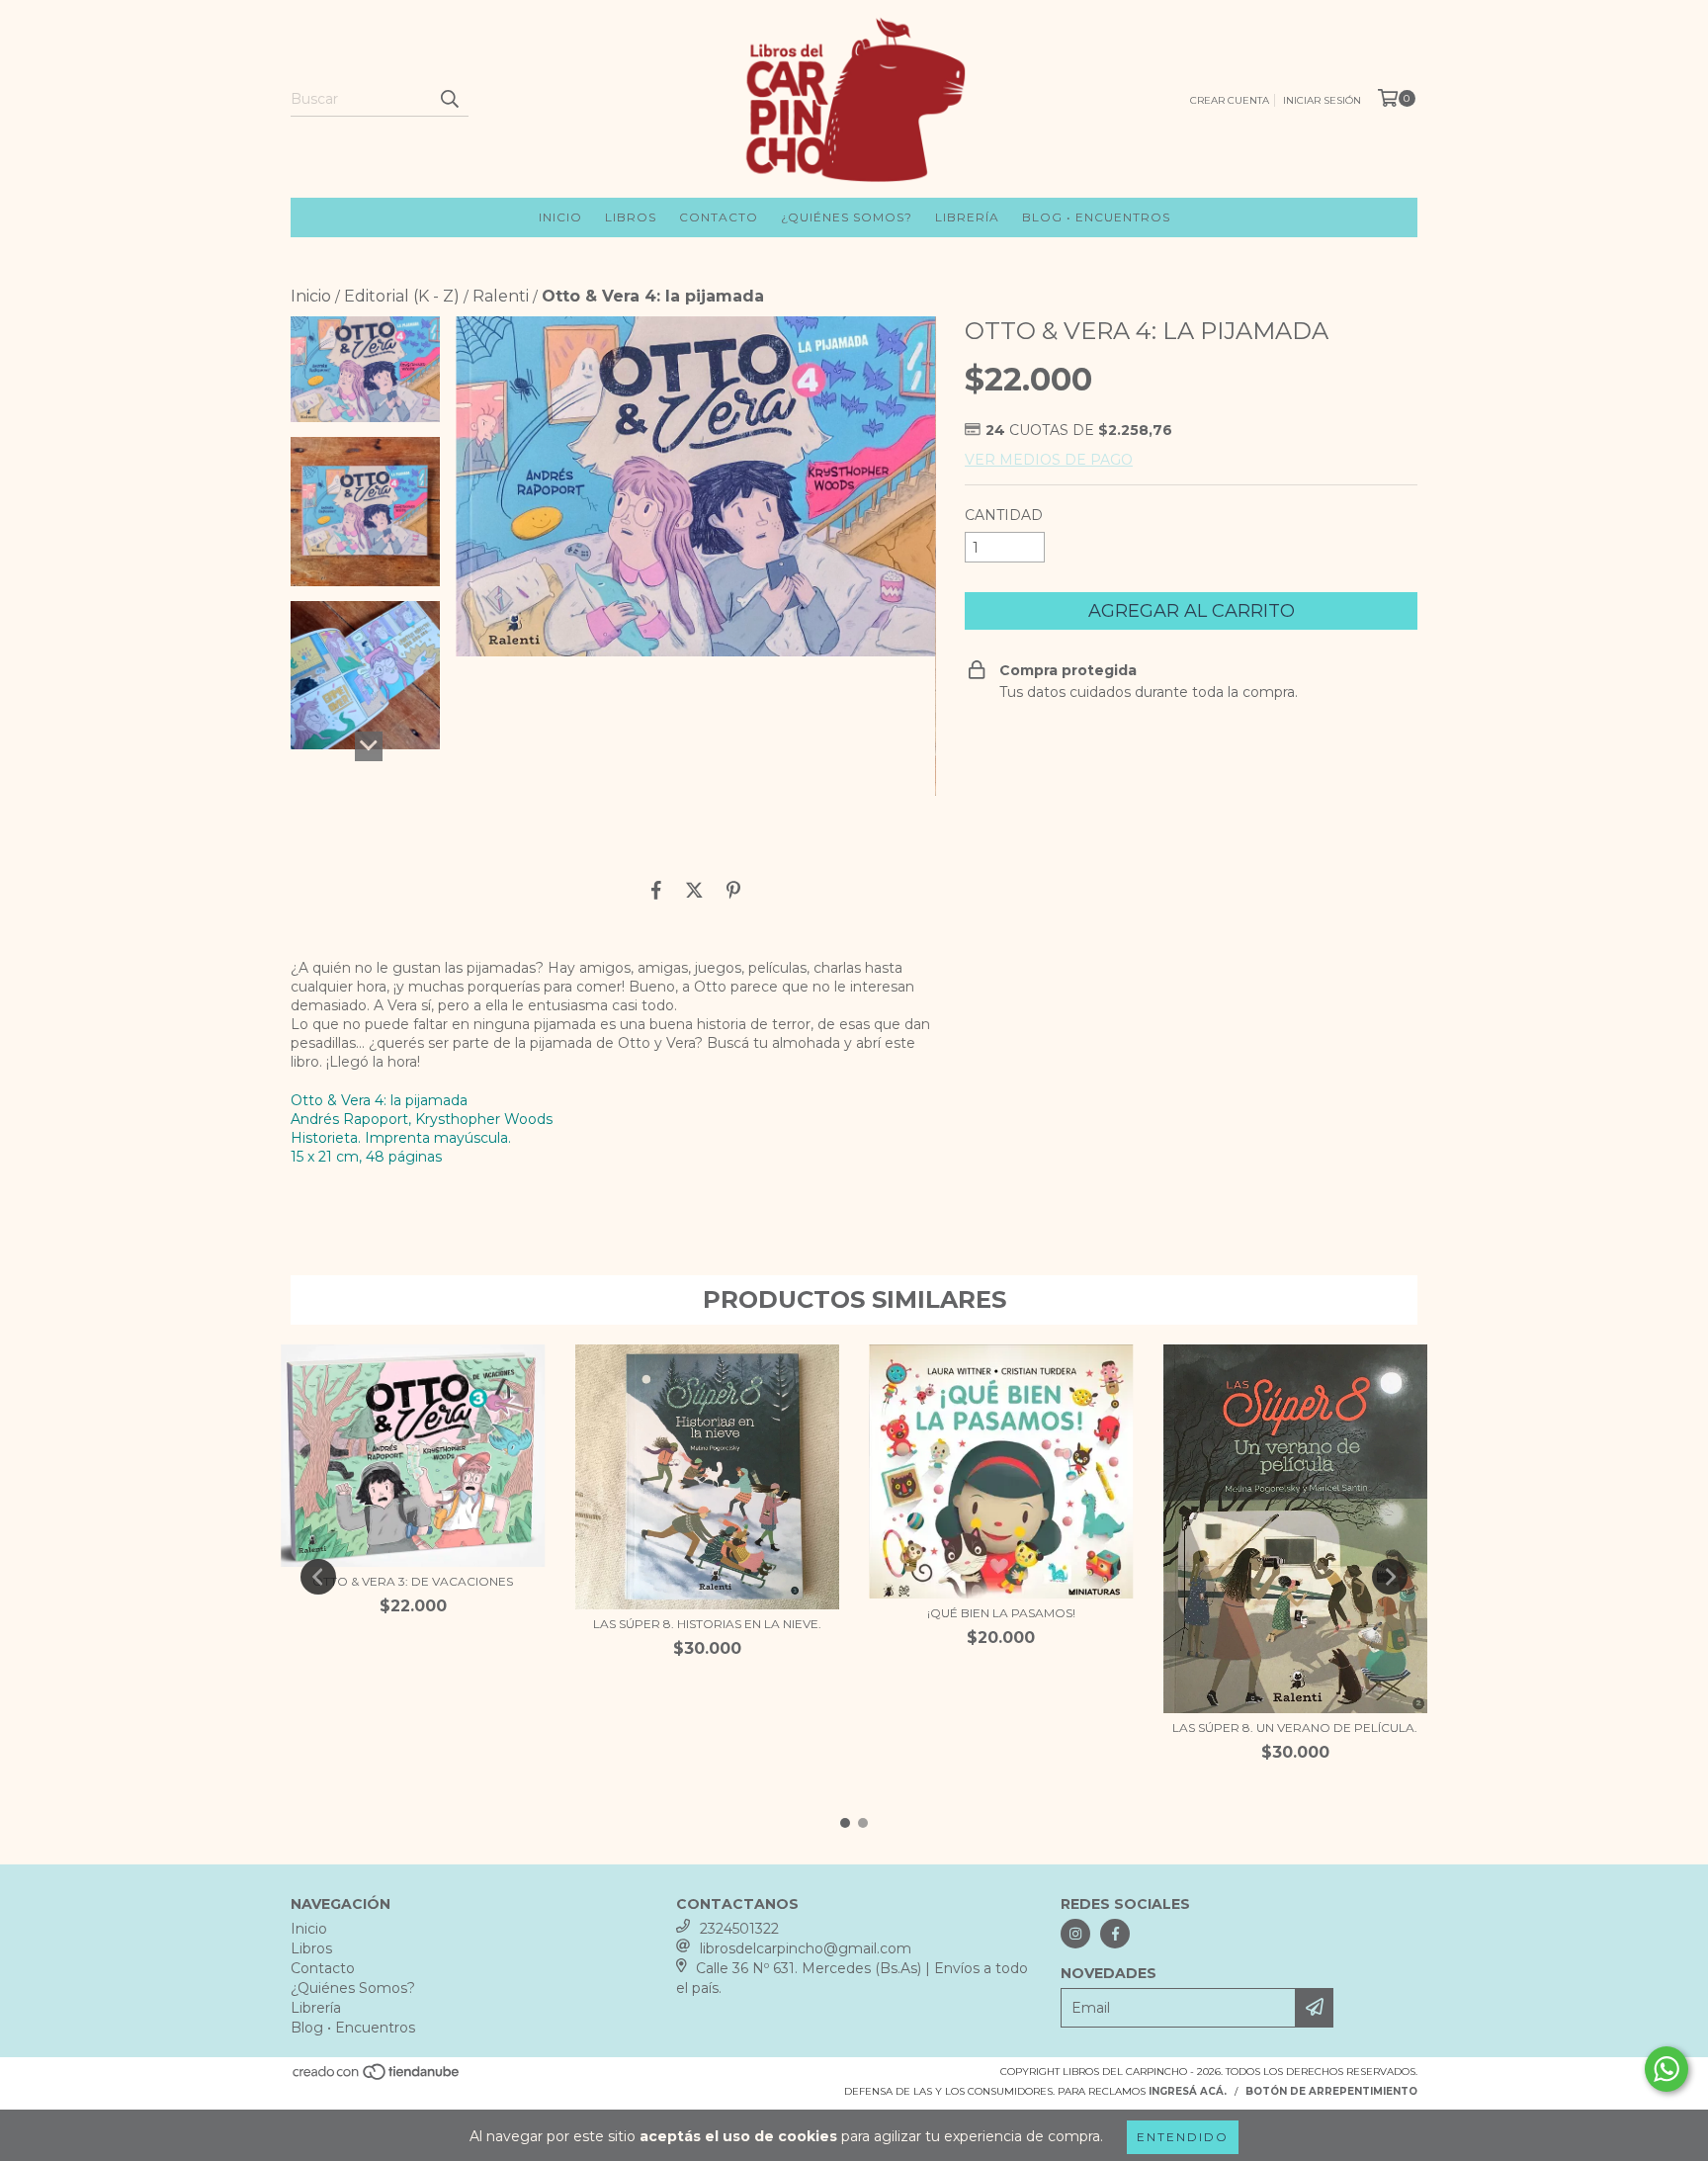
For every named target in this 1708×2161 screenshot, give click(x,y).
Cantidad (1004, 515)
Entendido (1183, 2137)
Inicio (560, 217)
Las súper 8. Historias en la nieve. (707, 1624)
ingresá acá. (1188, 2091)
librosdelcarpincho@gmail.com (806, 1948)
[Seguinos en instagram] (1075, 1934)
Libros (631, 217)
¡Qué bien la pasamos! (1001, 1613)
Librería (967, 217)
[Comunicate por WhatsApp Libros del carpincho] (1666, 2069)
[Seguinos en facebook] (1115, 1934)
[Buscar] (449, 99)
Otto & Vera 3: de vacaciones (413, 1581)
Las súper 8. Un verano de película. (1295, 1728)
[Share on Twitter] (694, 890)
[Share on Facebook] (656, 890)
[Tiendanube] (377, 2078)
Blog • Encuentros (1096, 217)
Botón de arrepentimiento (1331, 2091)
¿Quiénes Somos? (847, 217)
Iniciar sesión (1322, 100)
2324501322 (739, 1929)
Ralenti (501, 296)
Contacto (719, 217)
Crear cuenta (1230, 100)
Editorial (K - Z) (402, 296)
